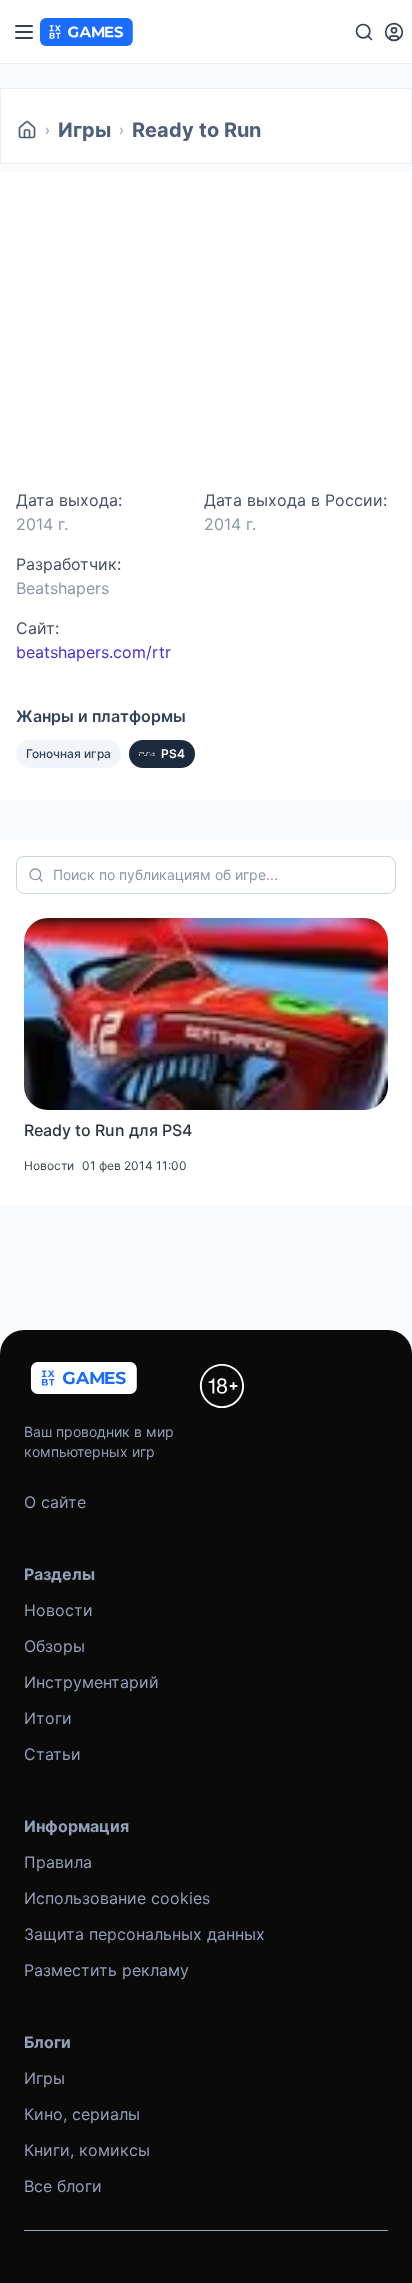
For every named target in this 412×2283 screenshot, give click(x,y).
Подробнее (68, 404)
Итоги (48, 1718)
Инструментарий (91, 1682)
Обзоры (54, 1646)
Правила (58, 1862)
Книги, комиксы (87, 2150)
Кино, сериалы (82, 2114)
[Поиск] (364, 32)
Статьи (52, 1754)
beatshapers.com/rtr (93, 652)
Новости (58, 1610)
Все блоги (63, 2186)
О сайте (55, 1502)
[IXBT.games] (27, 130)
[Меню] (24, 32)
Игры (84, 130)
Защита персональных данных (144, 1934)
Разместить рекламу (106, 1970)
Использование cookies (117, 1898)
